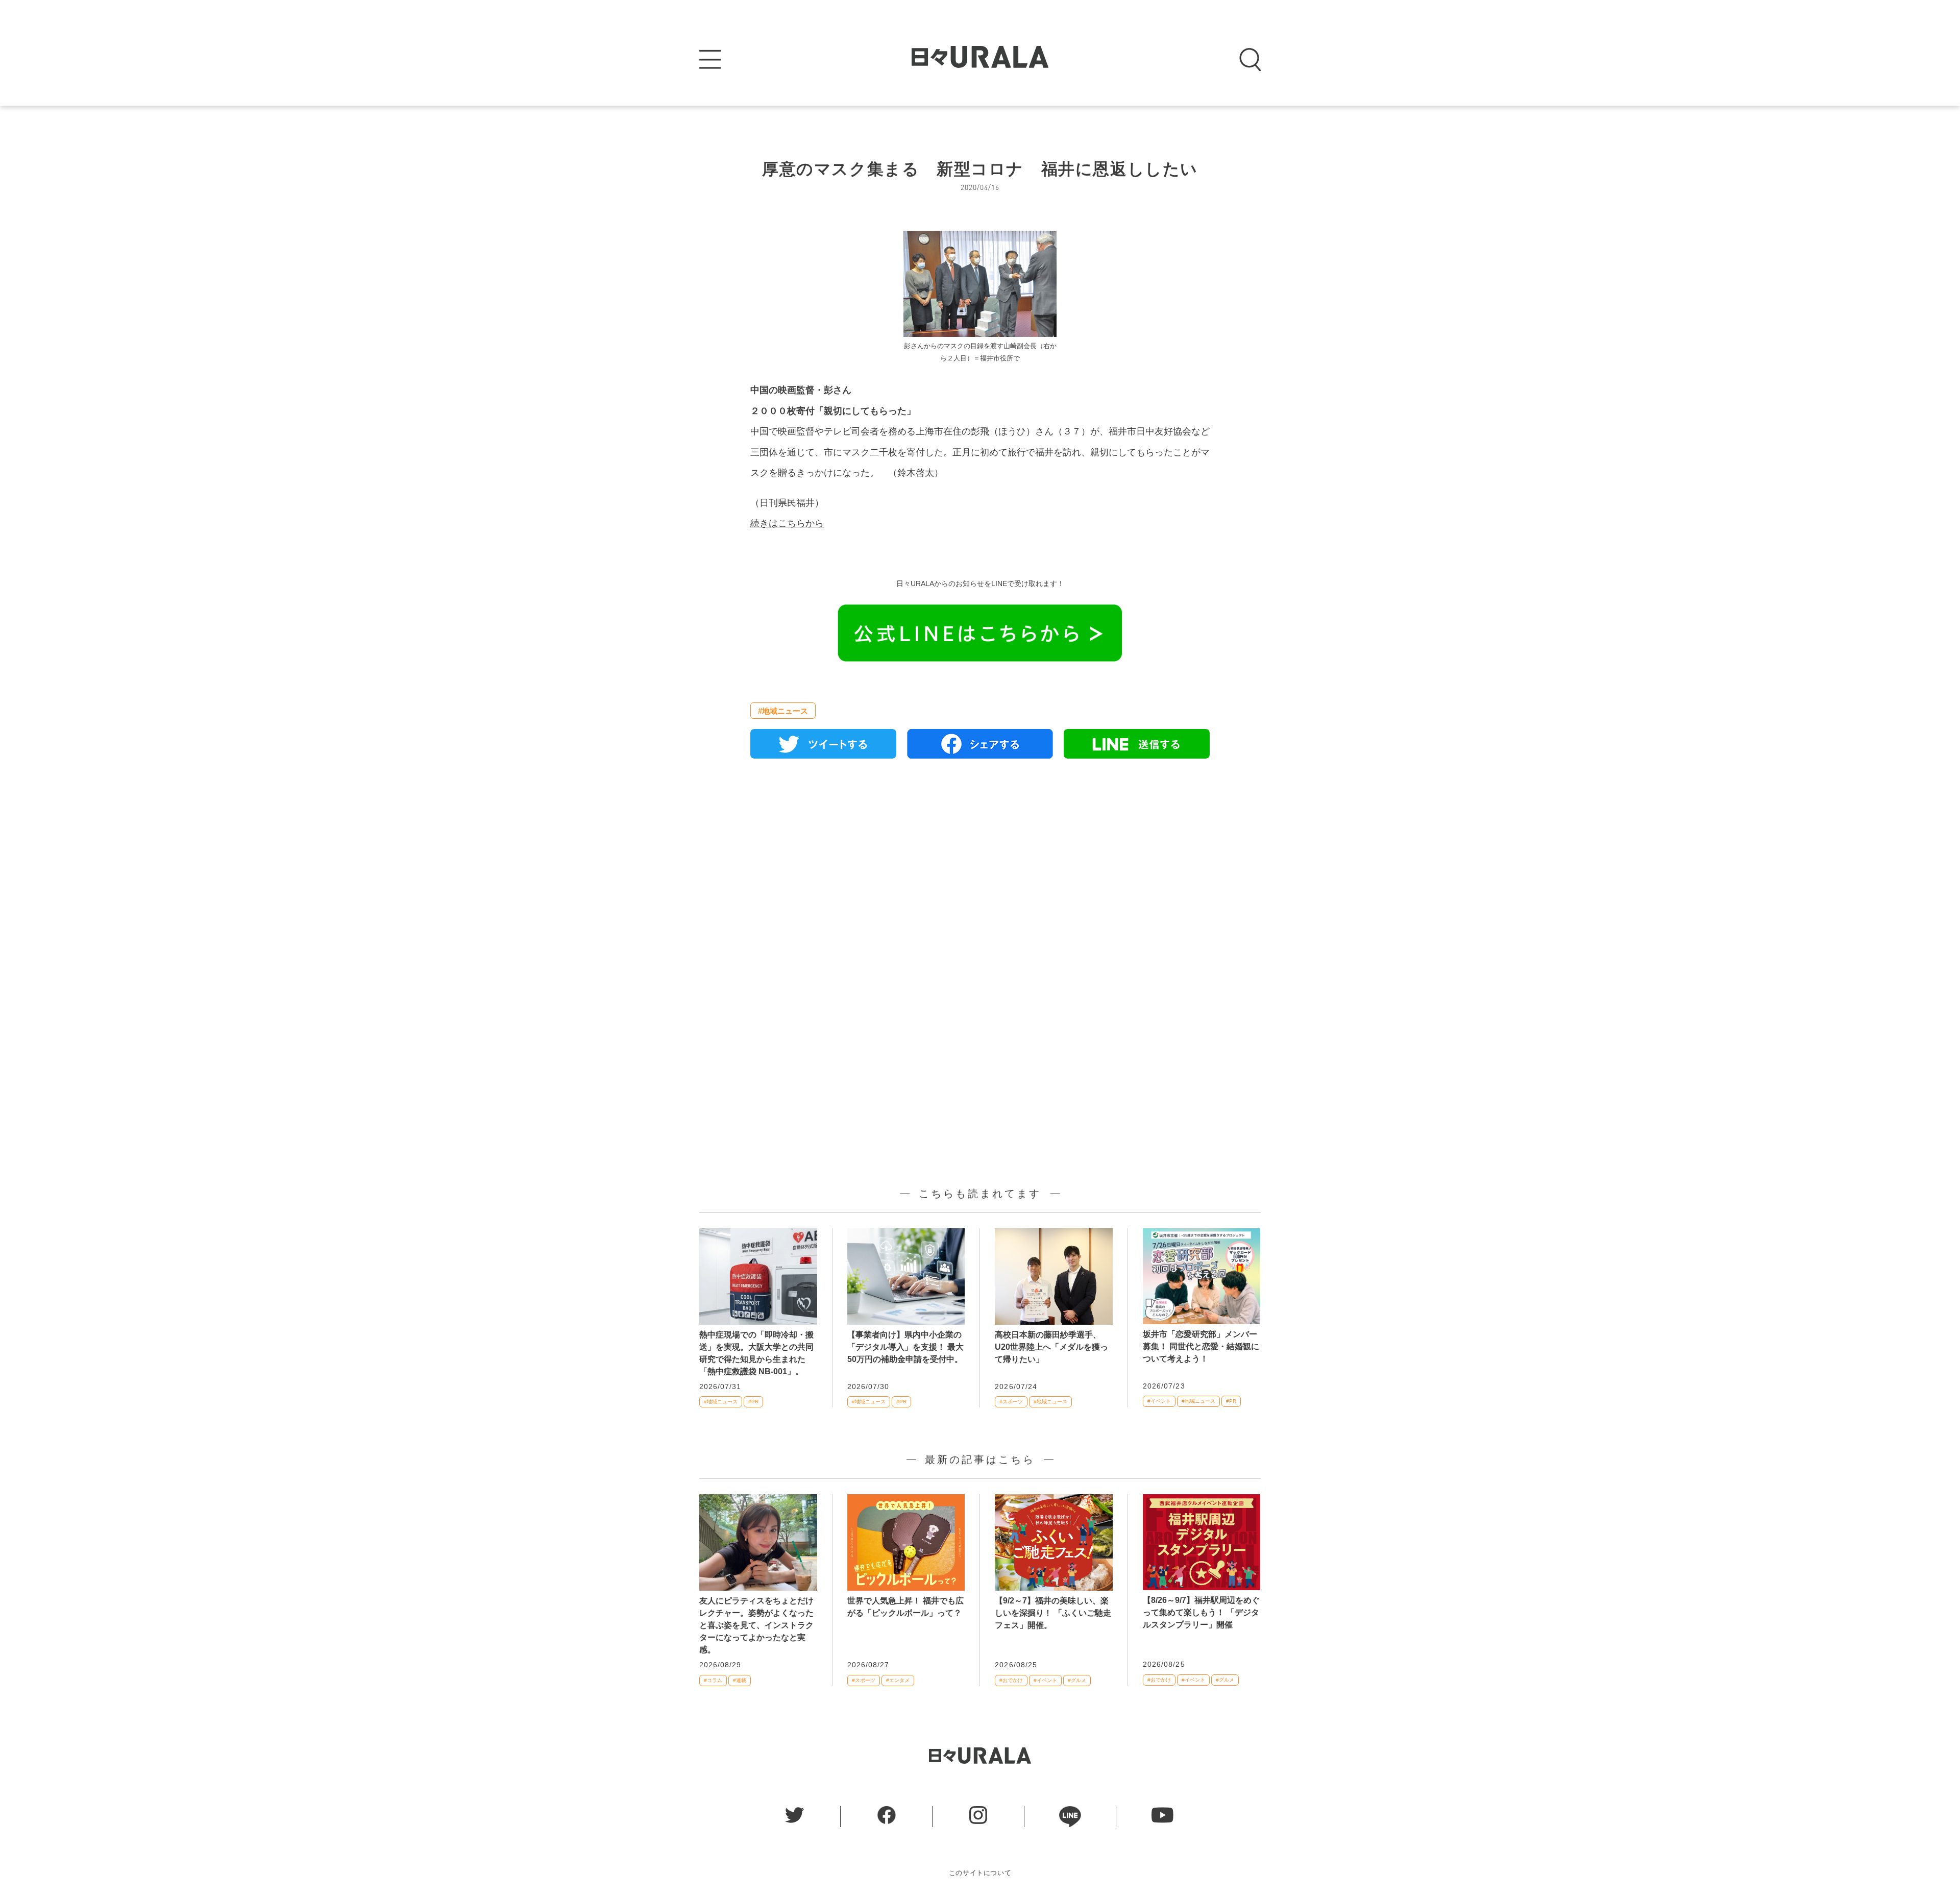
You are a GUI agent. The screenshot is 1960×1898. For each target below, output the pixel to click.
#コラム (713, 1680)
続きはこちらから (787, 523)
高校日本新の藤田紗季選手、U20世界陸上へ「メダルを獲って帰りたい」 (1051, 1347)
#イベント (1159, 1401)
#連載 (740, 1680)
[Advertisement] (980, 884)
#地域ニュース (783, 711)
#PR (753, 1402)
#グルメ (1077, 1680)
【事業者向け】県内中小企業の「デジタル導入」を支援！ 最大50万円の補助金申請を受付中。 (905, 1347)
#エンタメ (898, 1680)
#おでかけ (1011, 1680)
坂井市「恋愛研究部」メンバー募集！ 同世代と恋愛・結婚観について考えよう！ (1201, 1346)
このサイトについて (980, 1873)
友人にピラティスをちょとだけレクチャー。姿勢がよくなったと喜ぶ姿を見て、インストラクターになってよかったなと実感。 (756, 1625)
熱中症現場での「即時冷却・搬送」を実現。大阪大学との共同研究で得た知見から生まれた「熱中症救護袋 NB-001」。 (756, 1353)
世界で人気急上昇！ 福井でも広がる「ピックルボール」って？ (905, 1607)
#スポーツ (1011, 1402)
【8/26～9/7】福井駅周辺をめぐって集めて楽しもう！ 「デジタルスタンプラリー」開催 (1201, 1612)
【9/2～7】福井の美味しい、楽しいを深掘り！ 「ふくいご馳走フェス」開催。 (1053, 1613)
